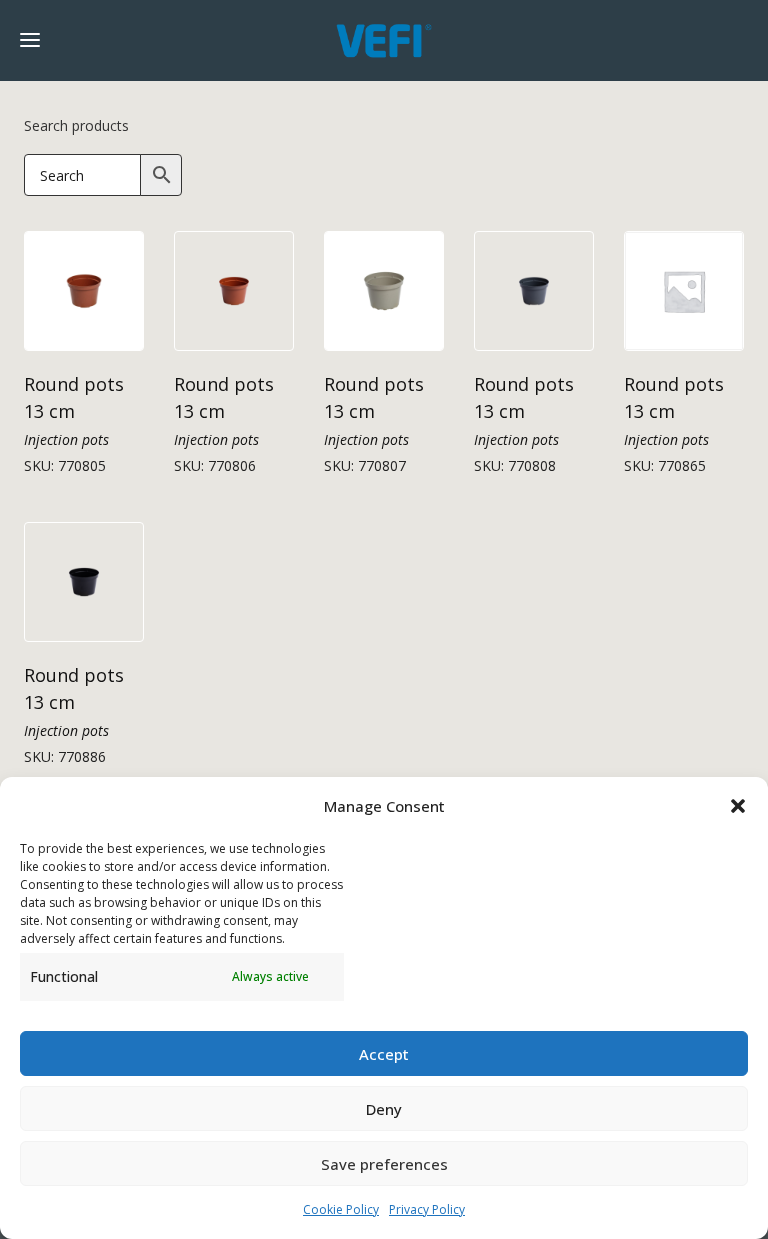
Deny (384, 1109)
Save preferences (384, 1164)
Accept (384, 1054)
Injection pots (66, 439)
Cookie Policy (341, 1209)
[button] (738, 806)
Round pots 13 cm (74, 397)
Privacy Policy (427, 1209)
